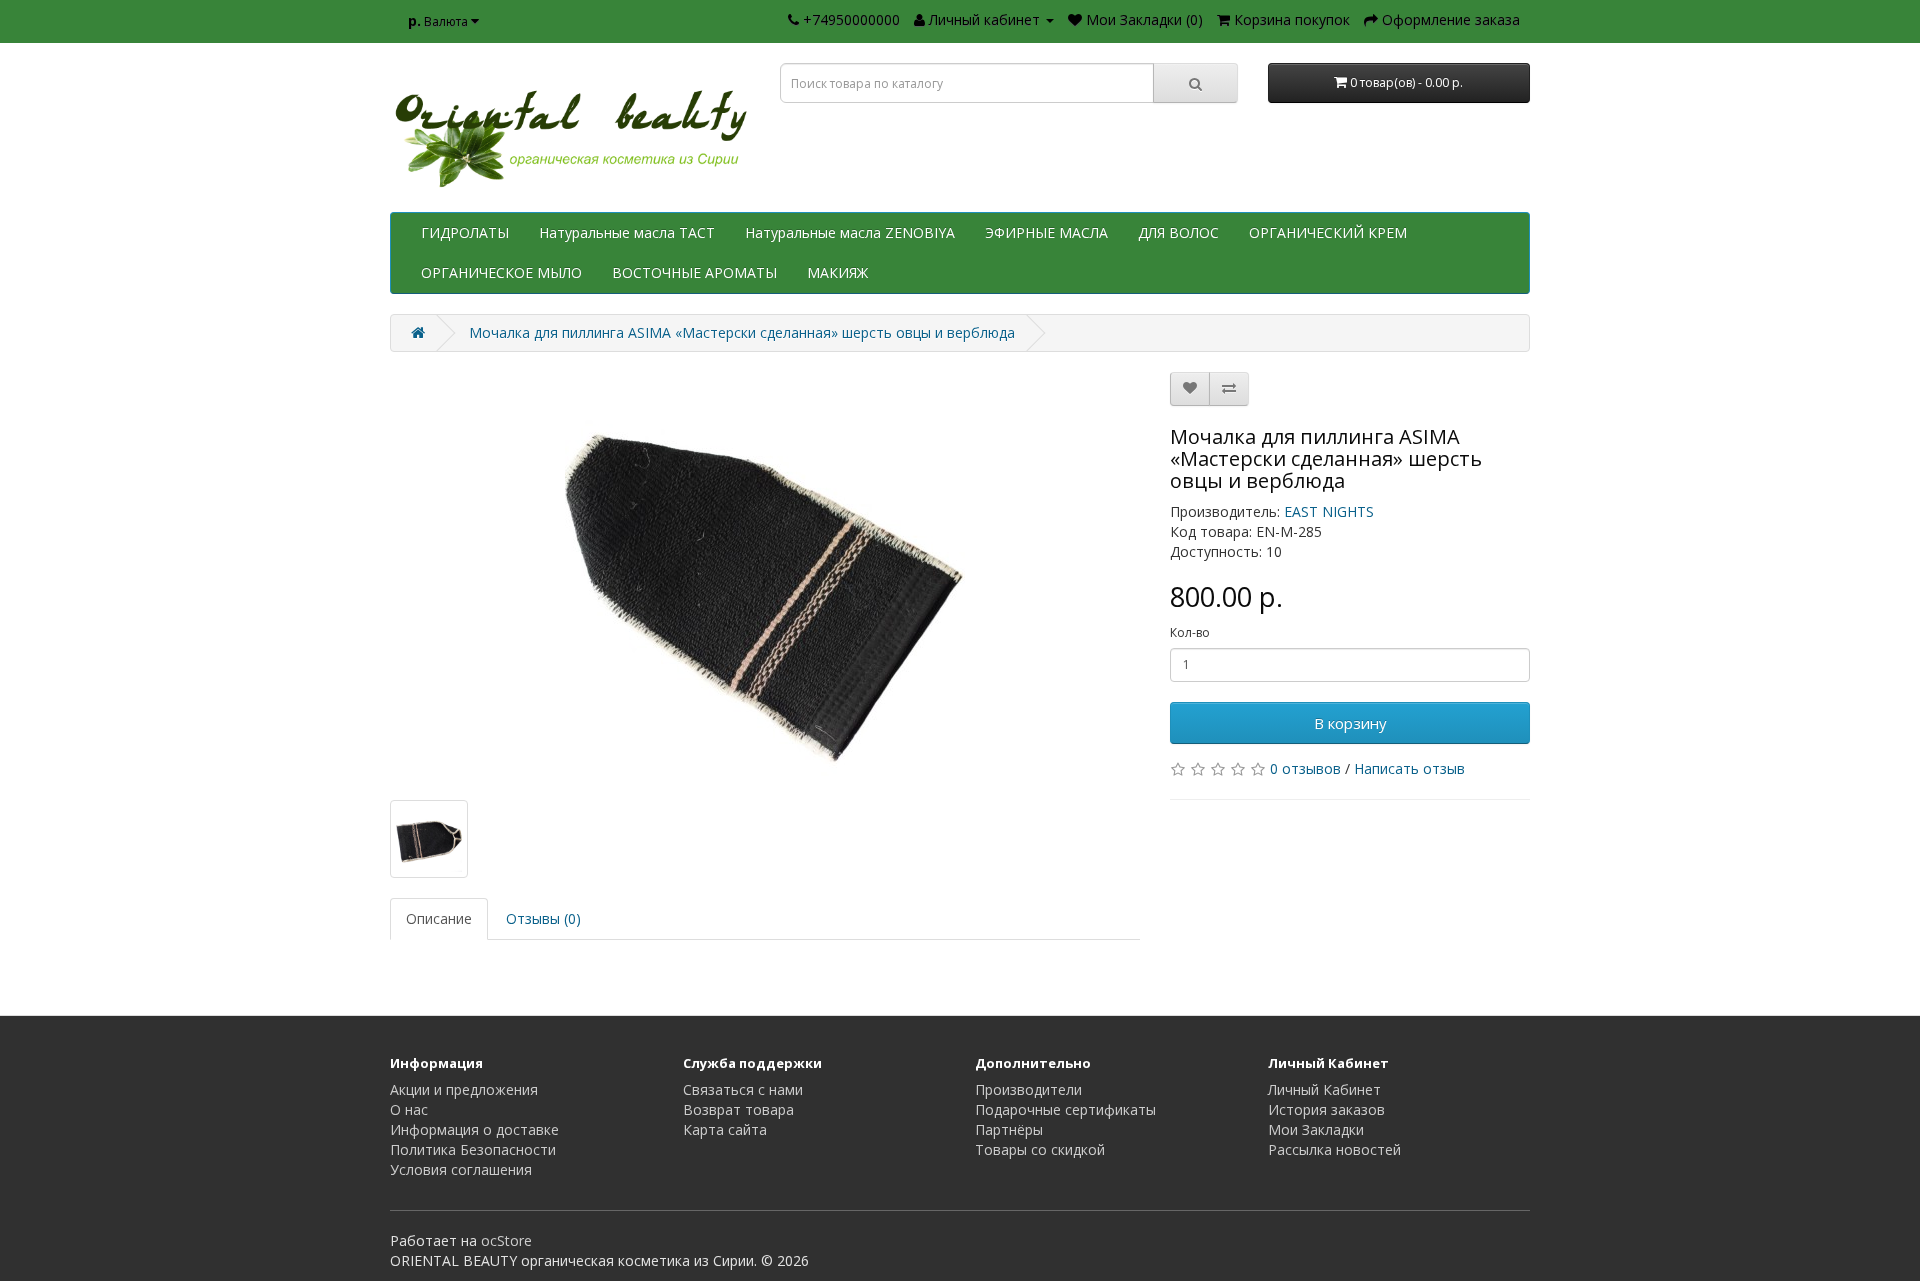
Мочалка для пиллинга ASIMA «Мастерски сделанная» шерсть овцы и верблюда (742, 332)
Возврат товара (738, 1109)
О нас (409, 1109)
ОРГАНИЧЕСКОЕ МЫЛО (501, 272)
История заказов (1326, 1109)
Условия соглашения (461, 1169)
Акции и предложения (464, 1089)
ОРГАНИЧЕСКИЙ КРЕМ (1328, 232)
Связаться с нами (743, 1089)
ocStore (506, 1240)
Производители (1028, 1089)
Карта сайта (725, 1129)
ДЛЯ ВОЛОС (1178, 232)
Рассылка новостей (1334, 1149)
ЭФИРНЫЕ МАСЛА (1046, 232)
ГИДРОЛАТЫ (465, 232)
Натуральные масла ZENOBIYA (850, 232)
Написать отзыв (1409, 768)
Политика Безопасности (473, 1149)
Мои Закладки (1316, 1129)
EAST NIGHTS (1329, 511)
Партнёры (1009, 1129)
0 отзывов (1305, 768)
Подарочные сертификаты (1065, 1109)
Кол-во (1190, 632)
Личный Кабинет (1324, 1089)
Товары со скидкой (1040, 1149)
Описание (439, 918)
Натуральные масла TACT (627, 232)
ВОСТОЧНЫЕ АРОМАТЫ (694, 272)
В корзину (1350, 723)
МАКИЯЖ (837, 272)
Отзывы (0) (543, 918)
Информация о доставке (474, 1129)
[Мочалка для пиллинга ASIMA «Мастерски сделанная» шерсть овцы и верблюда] (765, 576)
